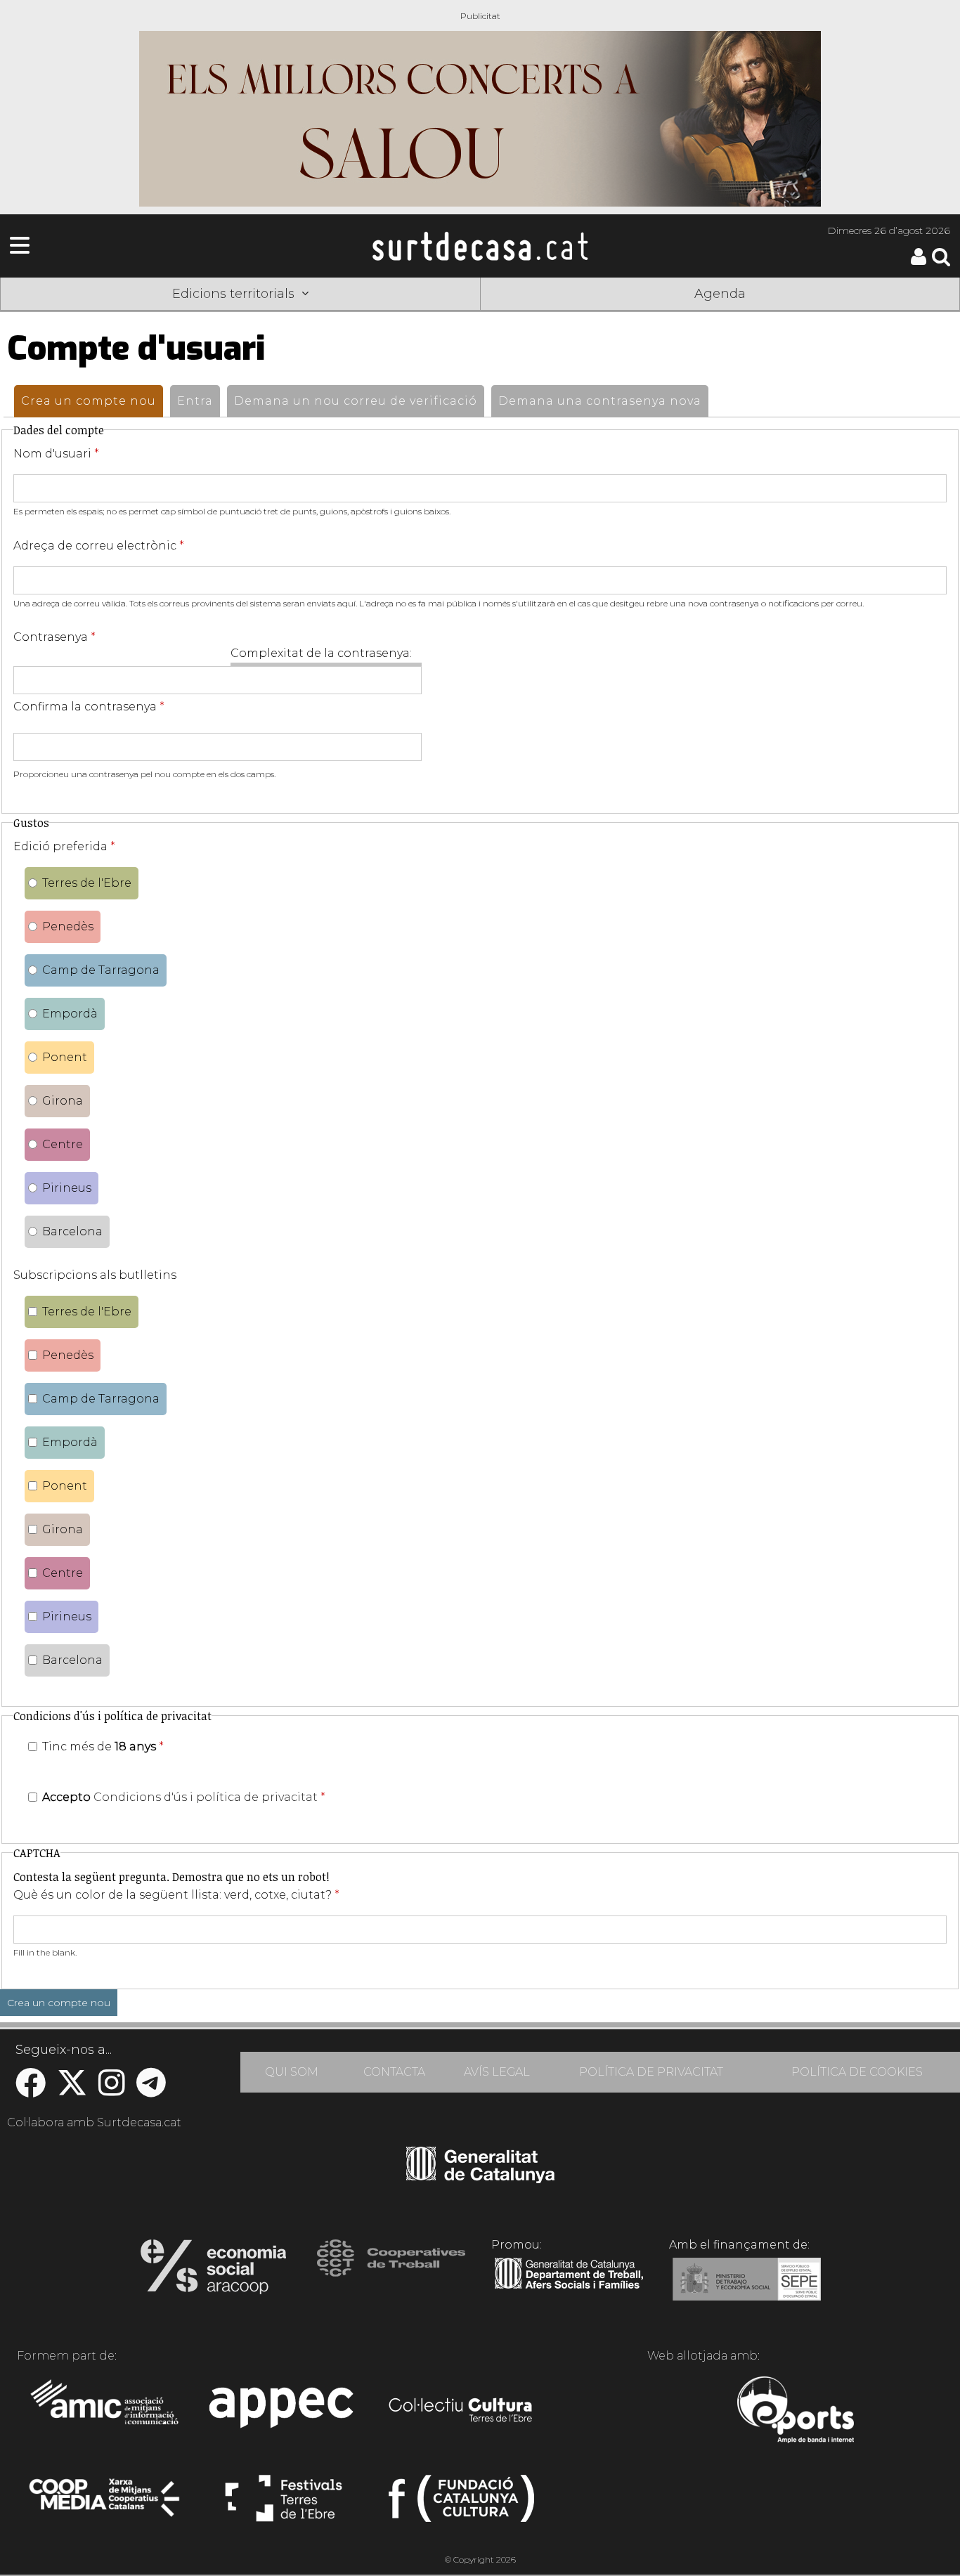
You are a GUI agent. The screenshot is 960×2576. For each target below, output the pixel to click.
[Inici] (480, 246)
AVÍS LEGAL (497, 2072)
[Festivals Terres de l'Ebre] (284, 2504)
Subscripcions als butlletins (95, 1275)
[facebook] (31, 2090)
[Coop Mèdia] (106, 2504)
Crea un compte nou (92, 401)
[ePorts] (795, 2412)
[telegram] (151, 2090)
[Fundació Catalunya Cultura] (461, 2504)
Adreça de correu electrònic (99, 546)
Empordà (70, 1014)
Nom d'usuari (56, 454)
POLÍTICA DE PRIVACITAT (651, 2072)
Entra (195, 401)
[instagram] (112, 2090)
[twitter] (72, 2090)
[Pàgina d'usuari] (919, 262)
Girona (63, 1101)
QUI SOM (292, 2072)
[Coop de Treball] (391, 2271)
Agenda (720, 294)
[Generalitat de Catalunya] (480, 2178)
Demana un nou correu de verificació (356, 401)
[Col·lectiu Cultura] (461, 2412)
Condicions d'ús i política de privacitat (206, 1797)
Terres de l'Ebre (87, 883)
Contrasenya (54, 637)
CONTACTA (394, 2072)
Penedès (68, 926)
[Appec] (284, 2412)
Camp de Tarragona (101, 970)
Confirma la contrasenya (89, 707)
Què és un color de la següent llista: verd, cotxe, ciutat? (176, 1895)
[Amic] (106, 2412)
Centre (63, 1144)
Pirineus (67, 1188)
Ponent (65, 1057)
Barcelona (72, 1231)
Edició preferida (64, 846)
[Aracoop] (213, 2271)
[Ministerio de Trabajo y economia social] (747, 2289)
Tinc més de (103, 1746)
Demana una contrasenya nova (600, 401)
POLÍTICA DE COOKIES (857, 2072)
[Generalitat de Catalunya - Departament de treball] (569, 2289)
